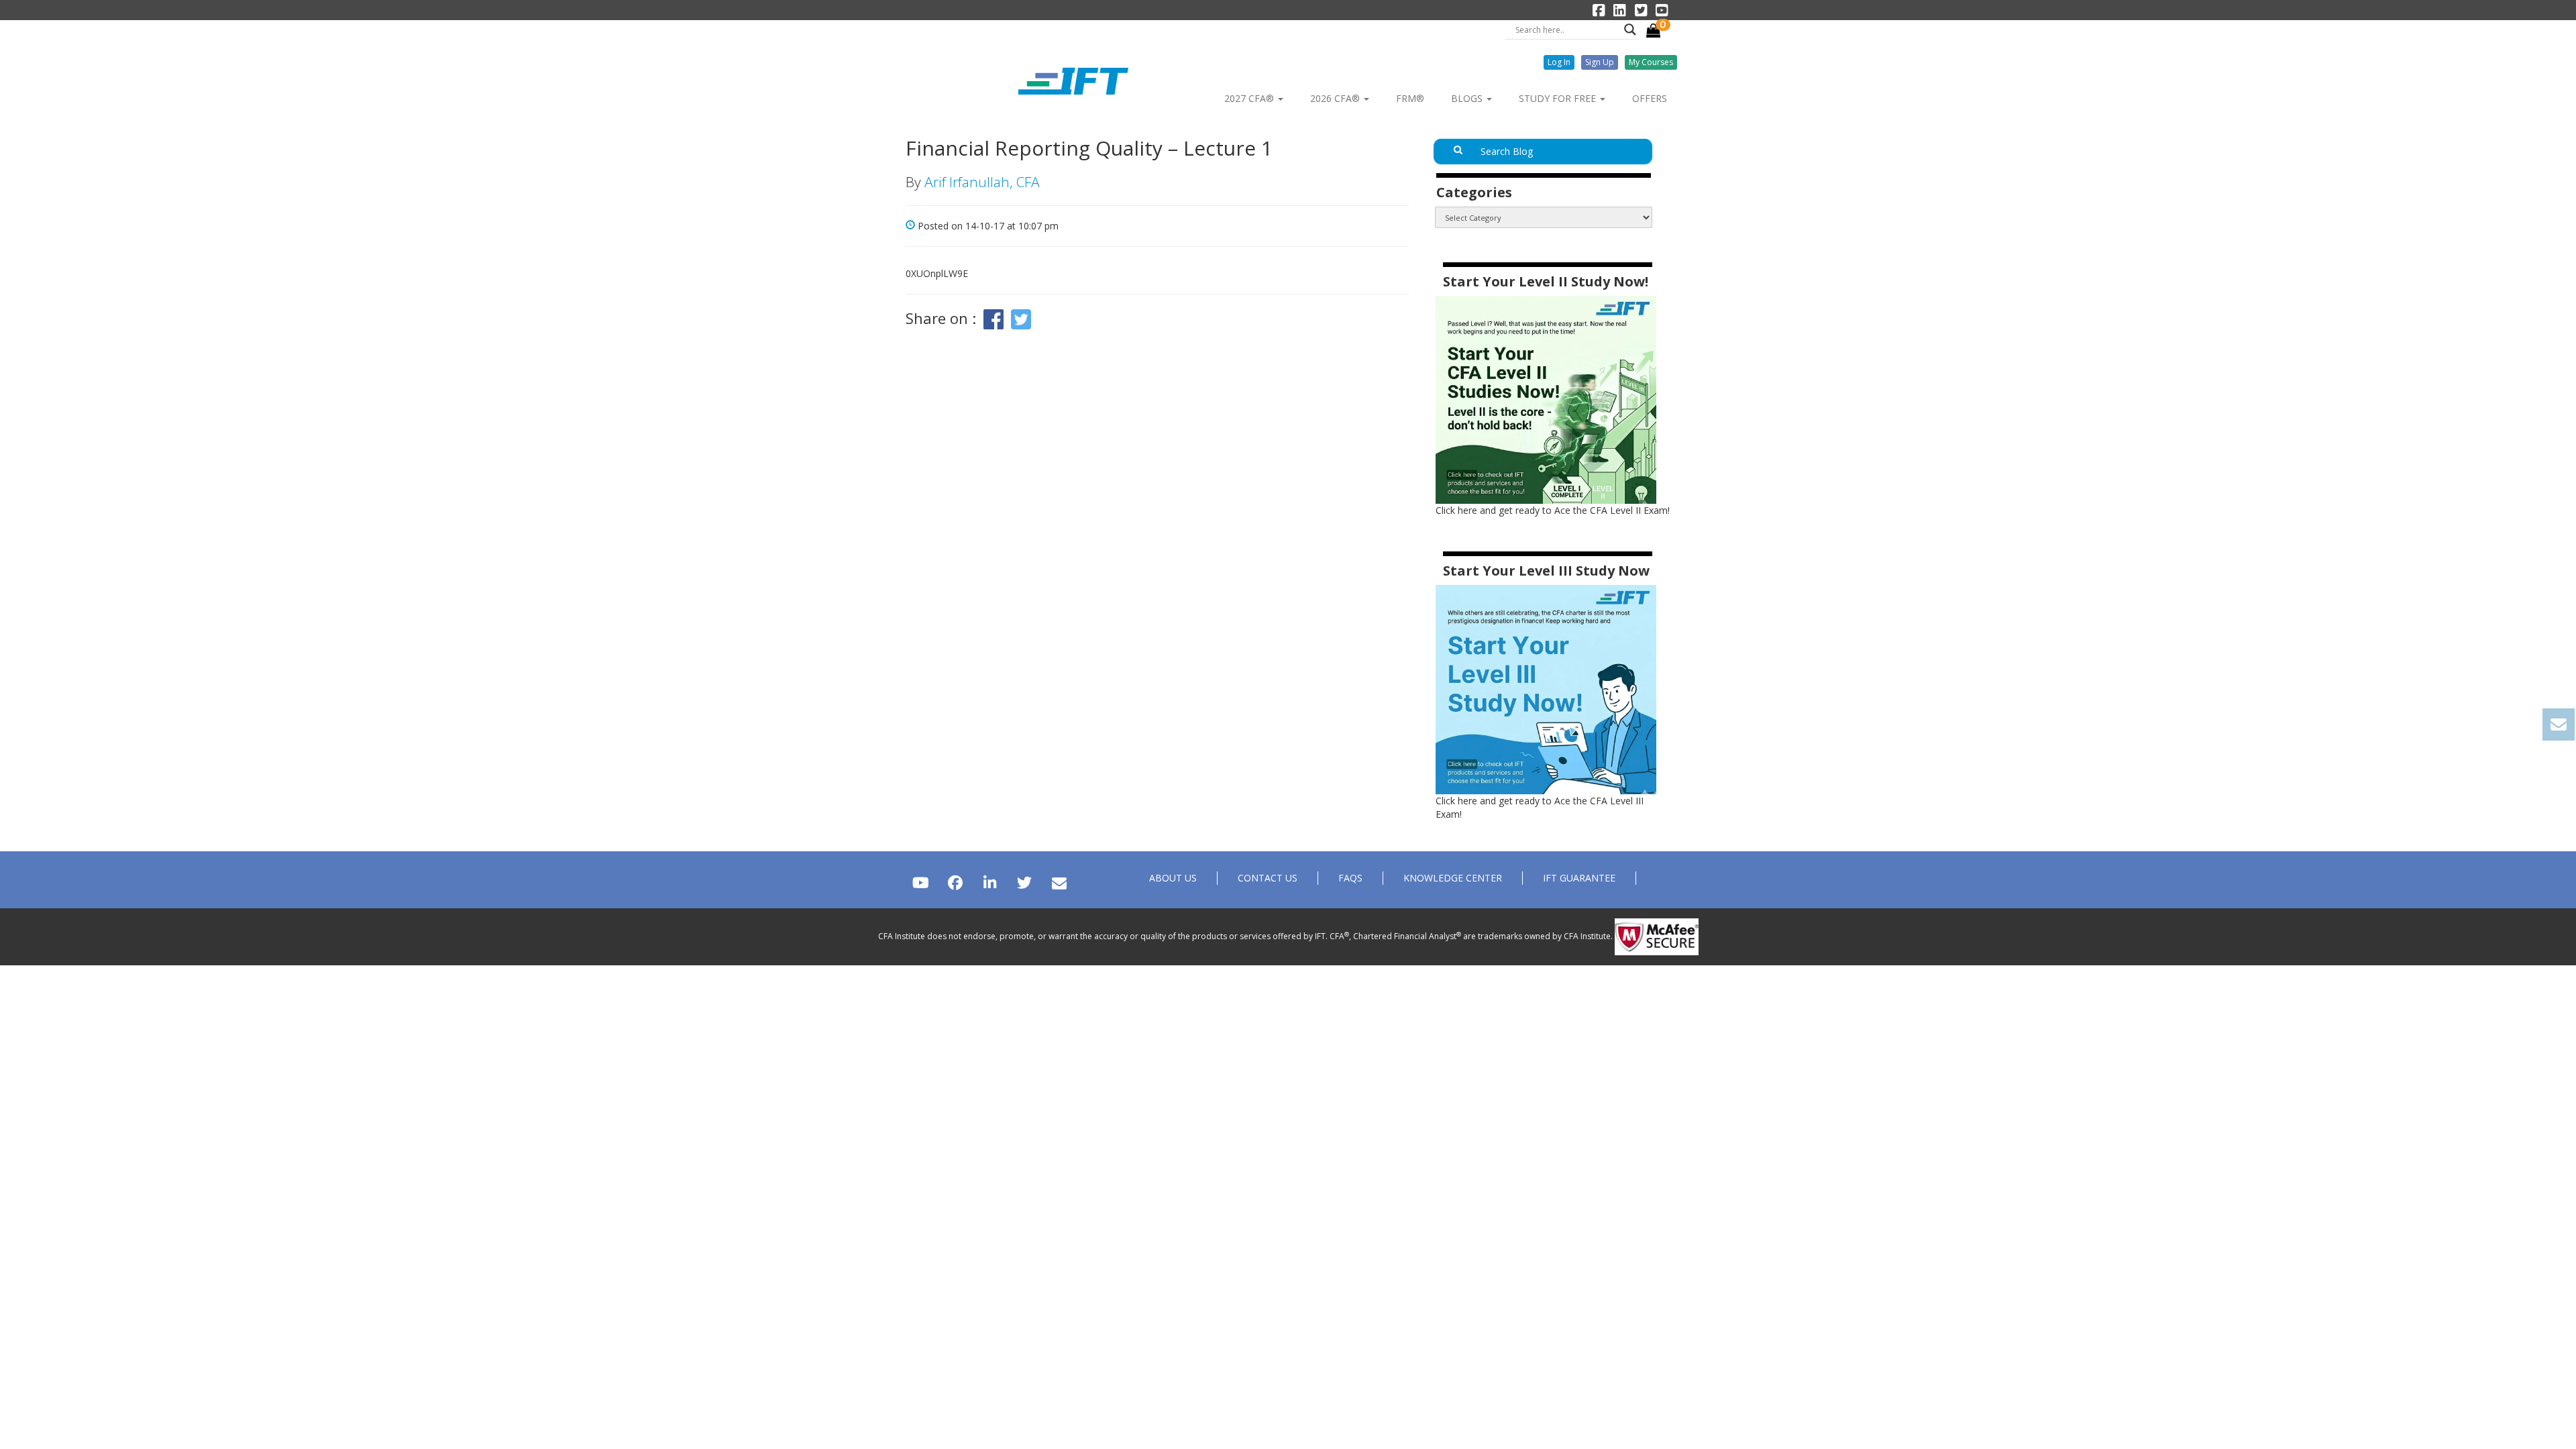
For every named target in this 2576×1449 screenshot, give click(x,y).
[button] (1559, 62)
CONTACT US (1268, 878)
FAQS (1350, 878)
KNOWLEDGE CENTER (1453, 878)
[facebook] (955, 882)
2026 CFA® (1336, 98)
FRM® (1410, 98)
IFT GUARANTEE (1579, 878)
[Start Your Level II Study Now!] (1546, 399)
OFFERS (1650, 98)
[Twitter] (1024, 882)
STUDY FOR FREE (1559, 98)
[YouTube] (921, 882)
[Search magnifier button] (1630, 30)
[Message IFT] (1059, 882)
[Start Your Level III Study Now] (1546, 689)
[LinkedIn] (990, 882)
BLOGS (1468, 98)
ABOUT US (1173, 878)
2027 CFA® (1250, 98)
